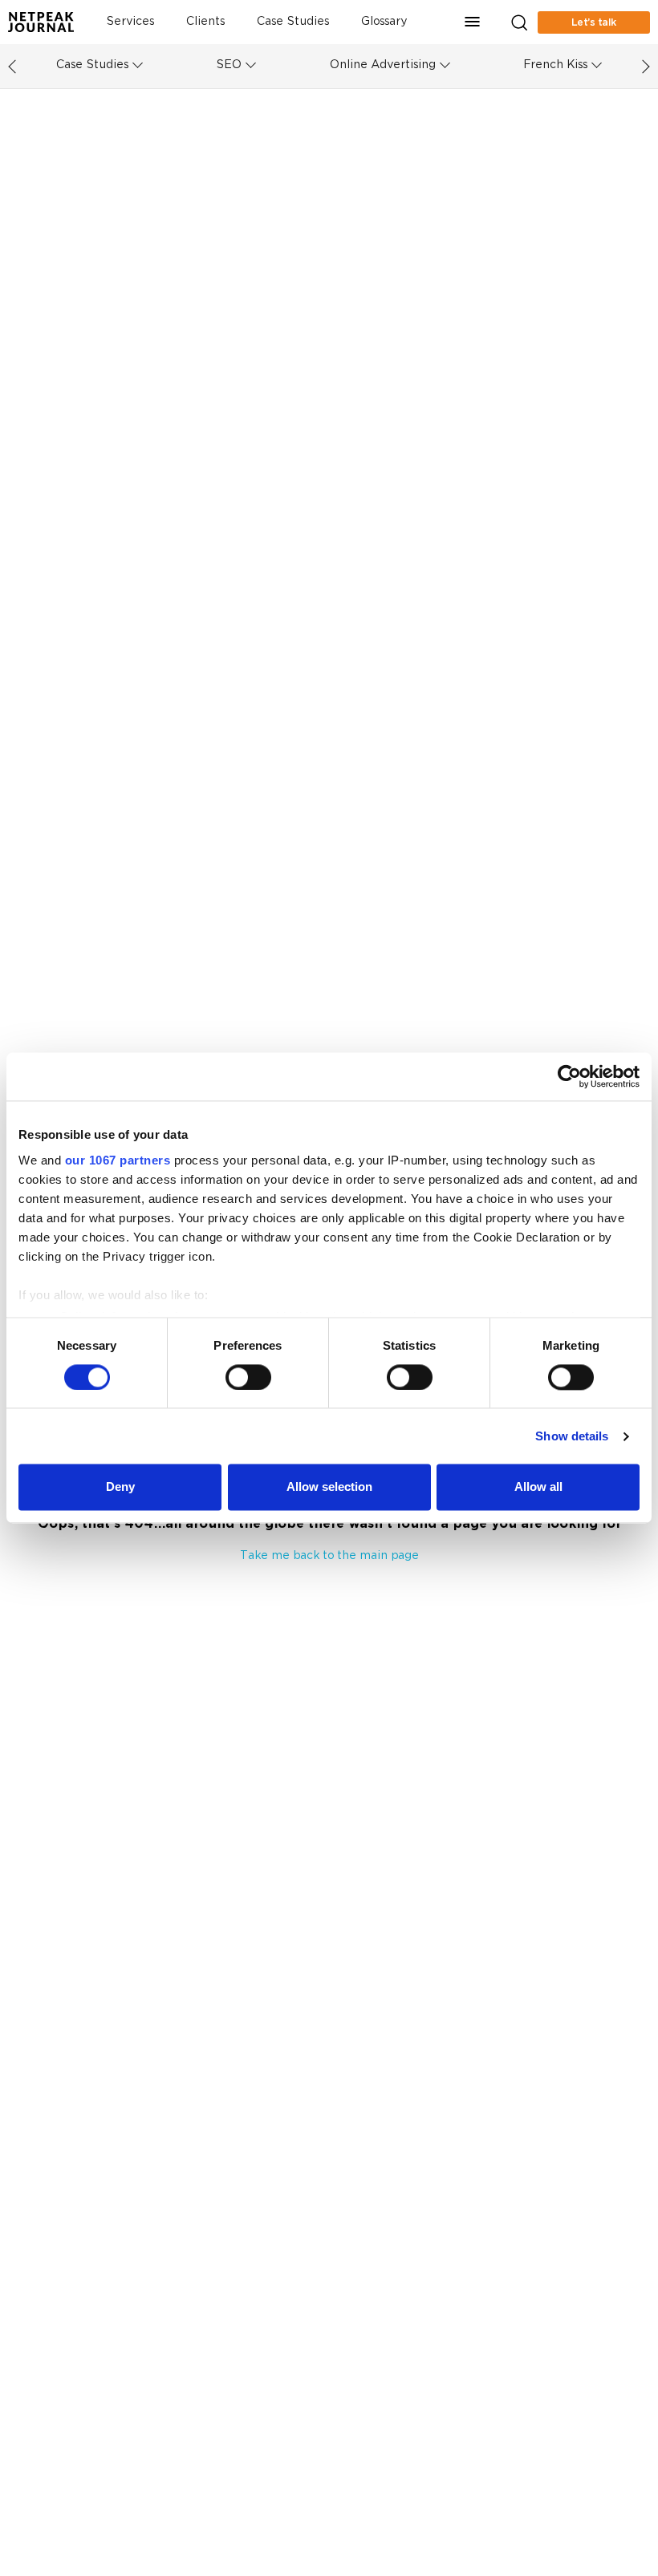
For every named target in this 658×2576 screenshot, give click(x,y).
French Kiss (555, 65)
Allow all (538, 1487)
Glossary (384, 22)
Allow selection (329, 1487)
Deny (120, 1487)
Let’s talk (594, 22)
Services (130, 22)
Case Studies (293, 22)
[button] (473, 22)
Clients (205, 22)
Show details (572, 1436)
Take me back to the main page (329, 1556)
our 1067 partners (118, 1160)
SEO (229, 65)
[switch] (248, 1377)
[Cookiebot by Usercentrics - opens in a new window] (569, 1076)
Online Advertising (383, 65)
